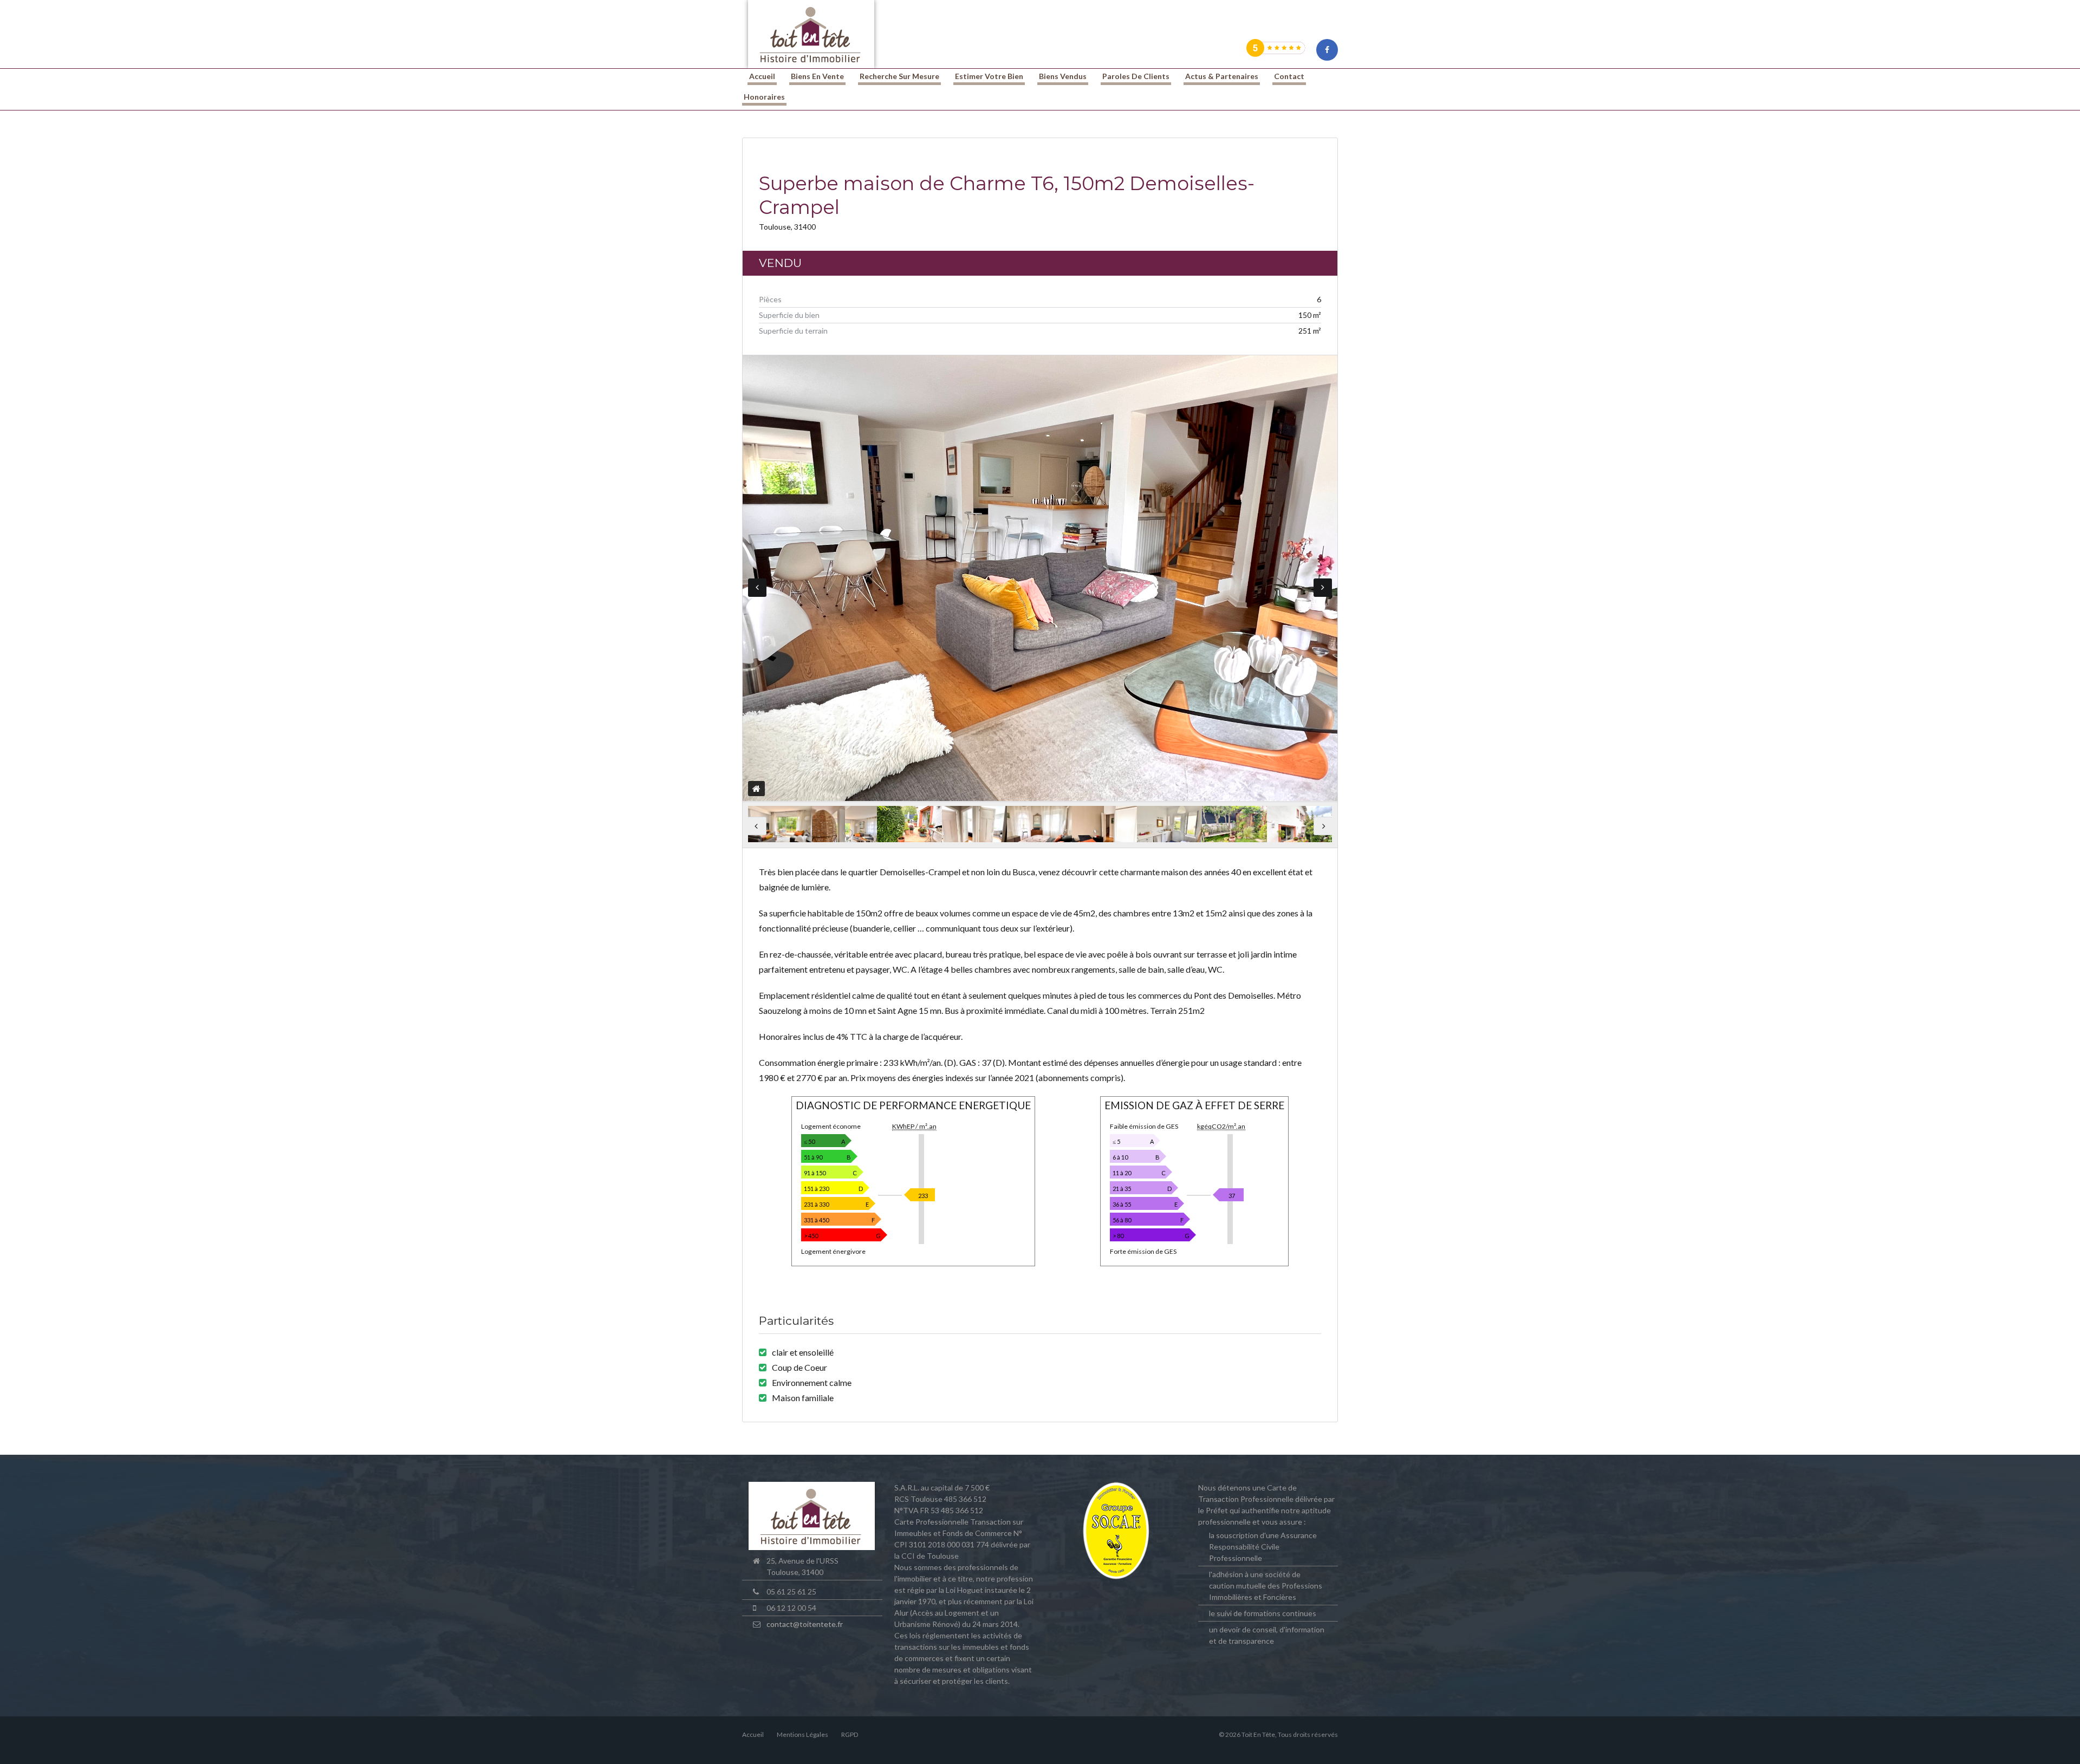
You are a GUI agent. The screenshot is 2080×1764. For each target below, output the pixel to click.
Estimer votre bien (989, 76)
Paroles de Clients (1136, 76)
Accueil (762, 76)
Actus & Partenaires (1222, 76)
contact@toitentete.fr (805, 1624)
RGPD (850, 1734)
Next (1323, 588)
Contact (1289, 76)
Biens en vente (817, 76)
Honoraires (764, 97)
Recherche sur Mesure (899, 76)
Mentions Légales (802, 1734)
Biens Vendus (1063, 76)
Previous (757, 588)
